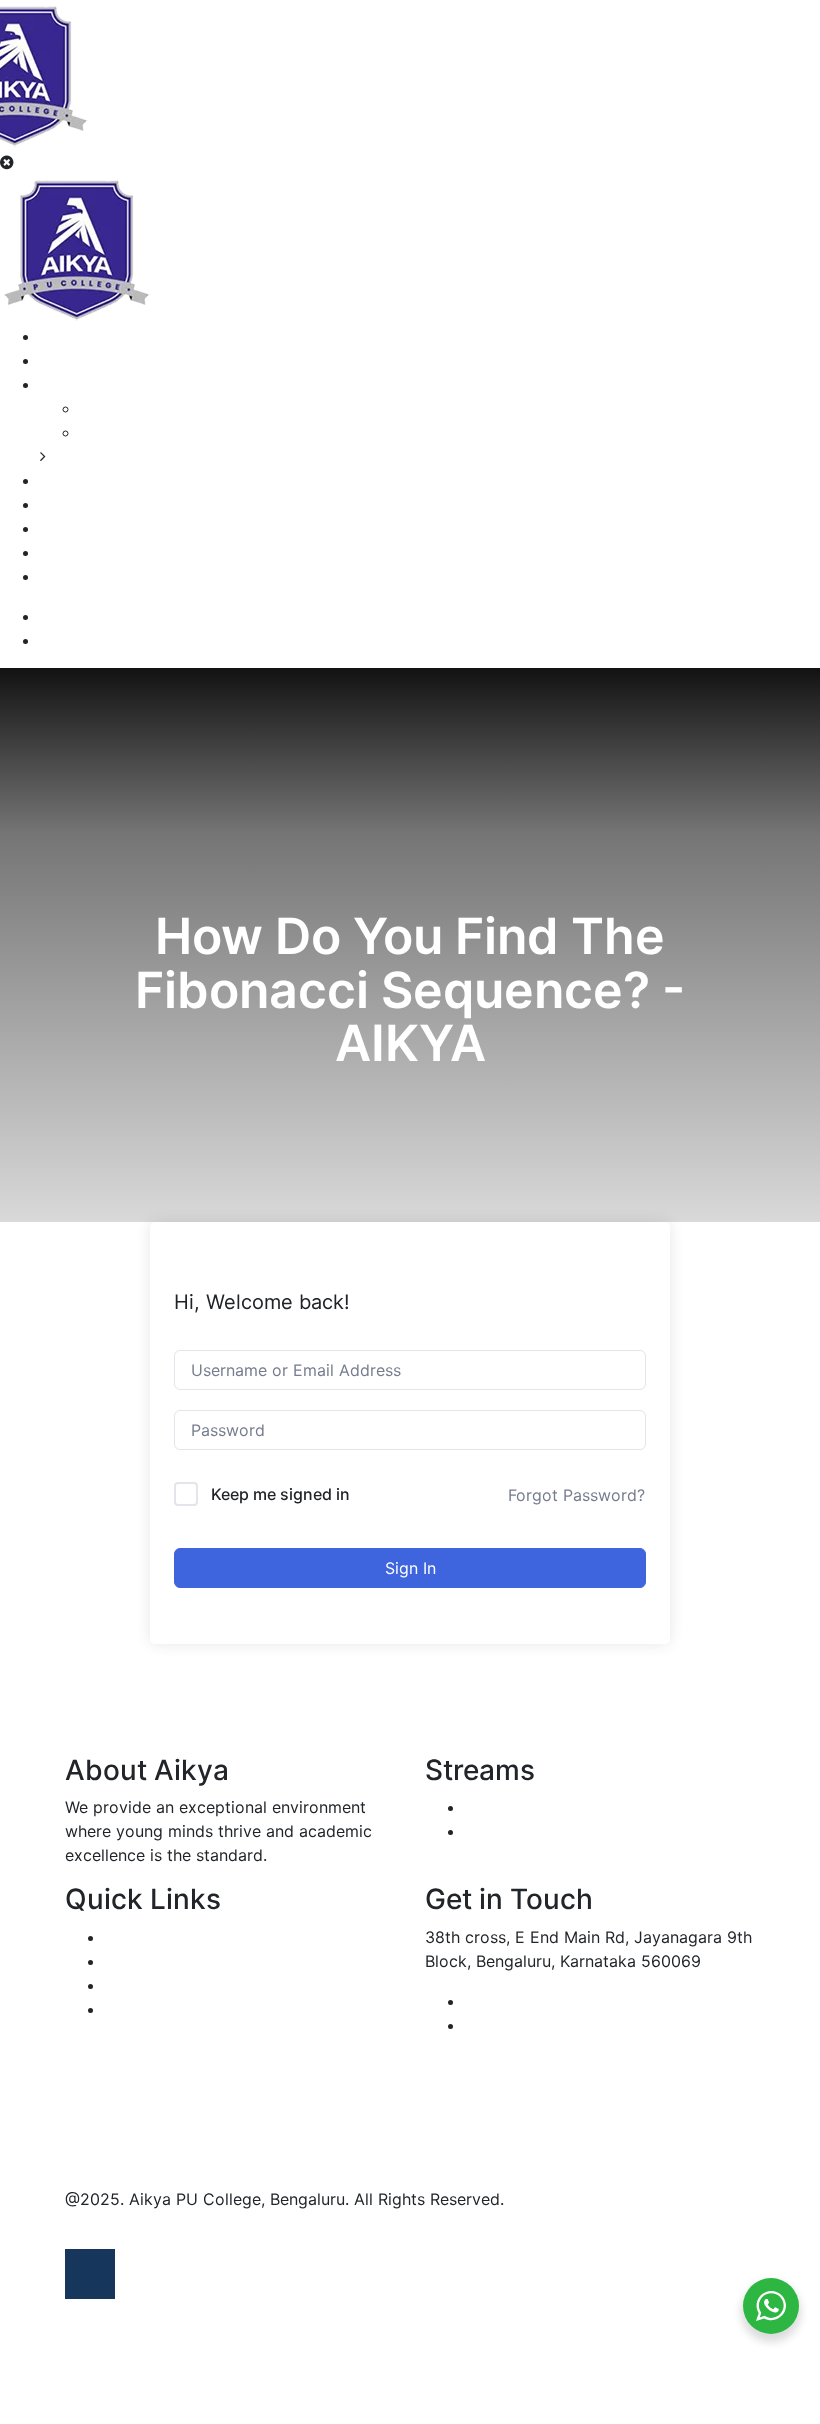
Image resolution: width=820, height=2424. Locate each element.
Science (109, 432)
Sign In (410, 1568)
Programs (76, 384)
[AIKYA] (76, 247)
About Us (75, 360)
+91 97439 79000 (532, 2001)
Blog (57, 552)
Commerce (121, 408)
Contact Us (83, 576)
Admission (79, 504)
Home (62, 336)
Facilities (73, 528)
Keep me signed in (280, 1494)
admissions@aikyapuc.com (567, 2025)
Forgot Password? (576, 1495)
